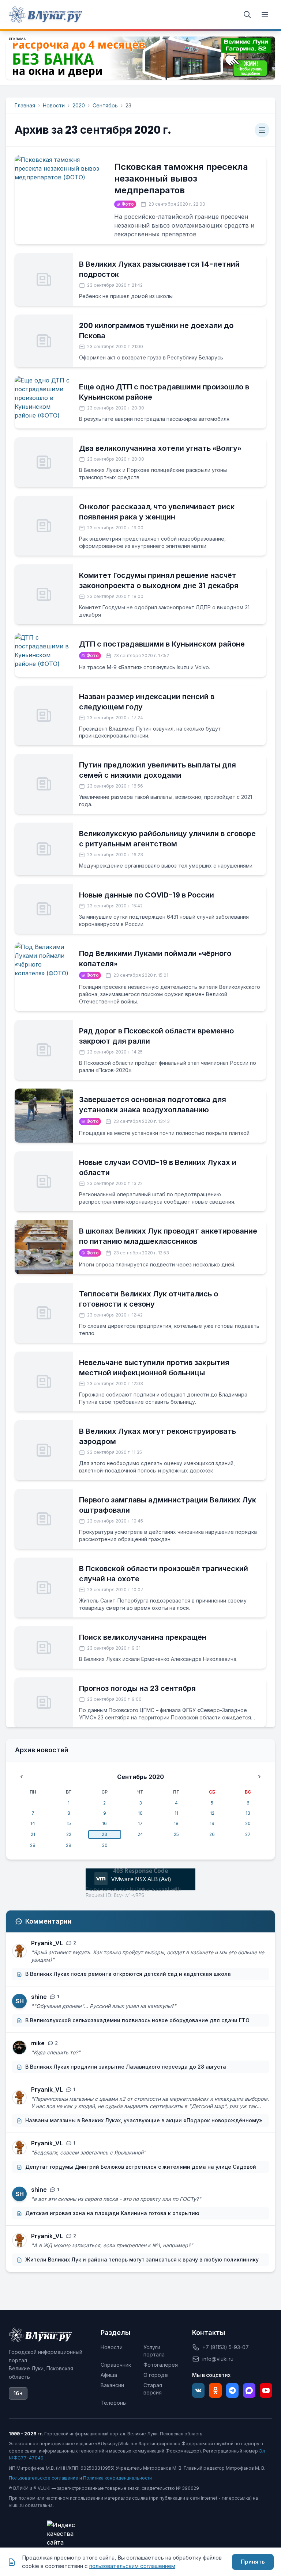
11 (176, 1813)
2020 (79, 105)
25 (176, 1834)
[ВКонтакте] (198, 2390)
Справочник (116, 2365)
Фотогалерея (161, 2365)
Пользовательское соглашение (44, 2478)
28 (33, 1845)
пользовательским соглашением (132, 2566)
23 (104, 1834)
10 (140, 1813)
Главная (25, 105)
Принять (253, 2562)
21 (33, 1834)
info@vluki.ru (218, 2359)
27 (248, 1834)
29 (69, 1845)
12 (212, 1813)
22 (69, 1834)
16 (104, 1823)
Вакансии (112, 2385)
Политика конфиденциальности (117, 2478)
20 (248, 1823)
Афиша (109, 2375)
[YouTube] (266, 2390)
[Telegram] (232, 2390)
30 (105, 1845)
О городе (156, 2375)
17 (140, 1823)
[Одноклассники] (215, 2390)
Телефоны (114, 2403)
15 (69, 1823)
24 (140, 1834)
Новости (54, 105)
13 (248, 1813)
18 (176, 1823)
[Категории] (262, 130)
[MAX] (249, 2390)
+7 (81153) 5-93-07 (226, 2347)
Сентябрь (105, 105)
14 (33, 1823)
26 (212, 1834)
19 (212, 1823)
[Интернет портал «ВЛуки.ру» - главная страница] (45, 15)
